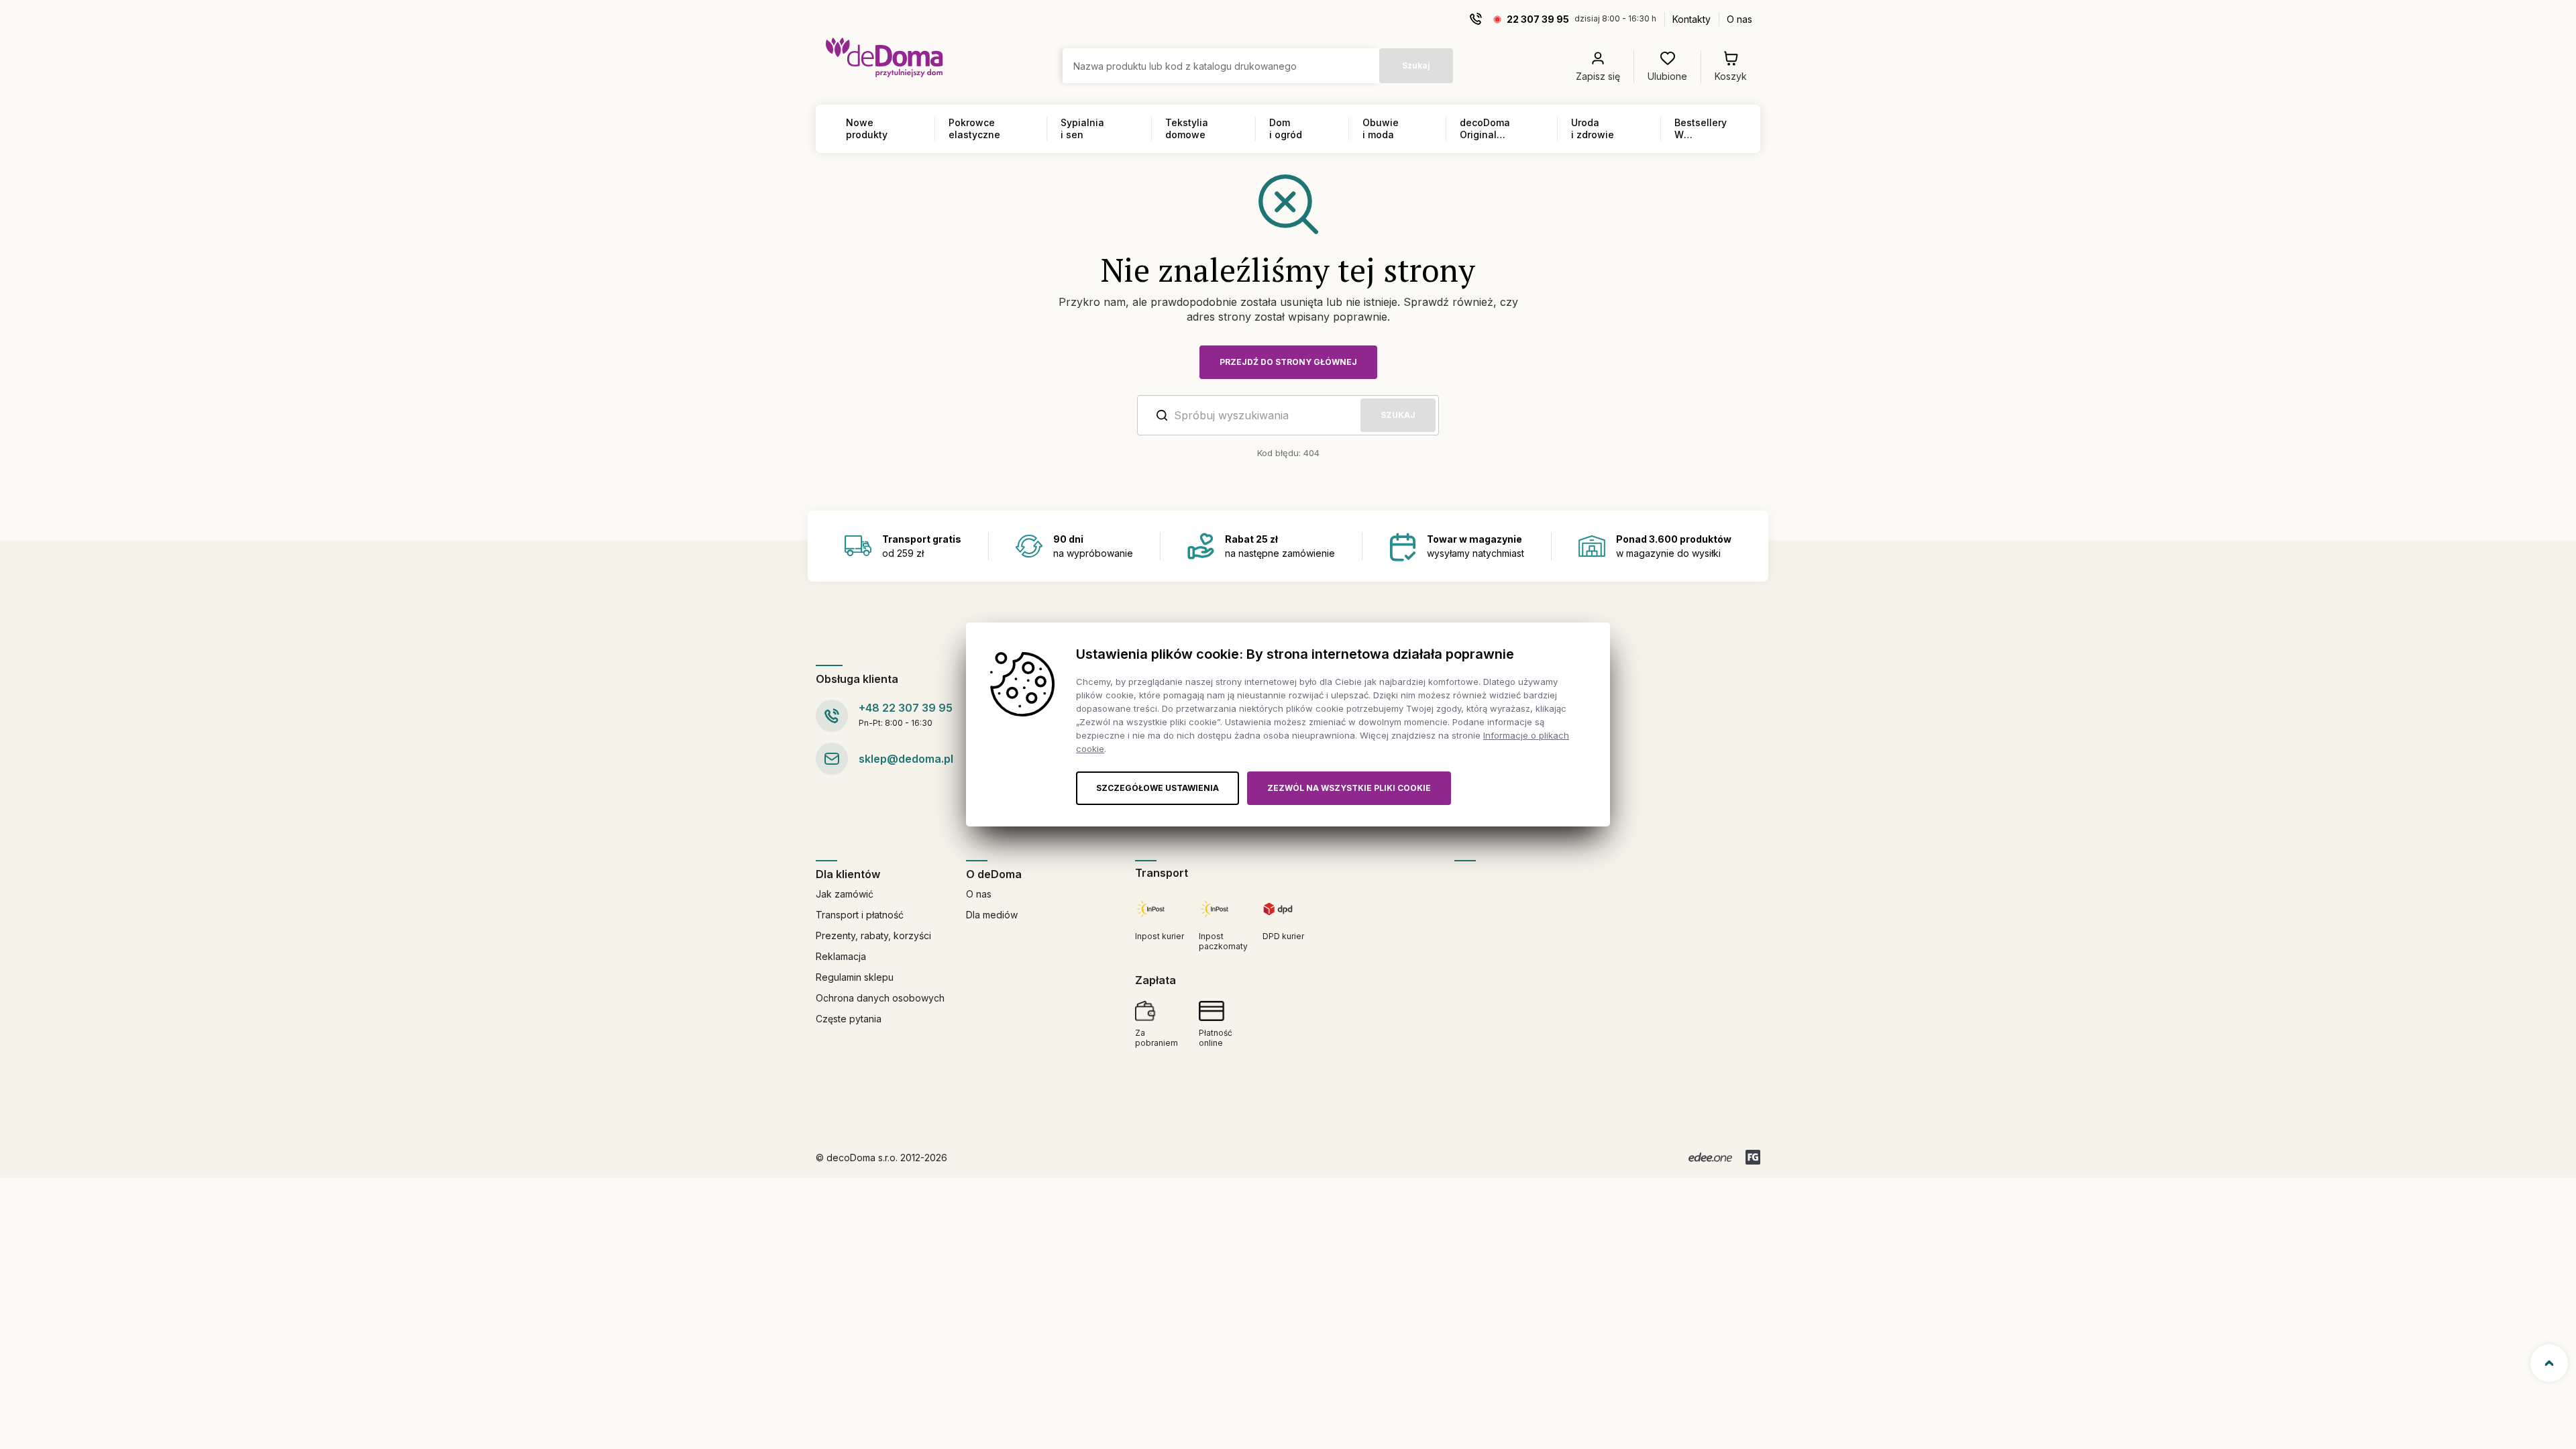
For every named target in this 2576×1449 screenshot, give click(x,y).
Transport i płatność (860, 915)
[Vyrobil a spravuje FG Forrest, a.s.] (1753, 1157)
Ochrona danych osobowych (880, 998)
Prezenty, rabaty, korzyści (873, 935)
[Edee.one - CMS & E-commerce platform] (1710, 1157)
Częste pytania (849, 1019)
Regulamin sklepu (855, 977)
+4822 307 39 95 (906, 708)
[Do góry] (2549, 1363)
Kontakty (1692, 19)
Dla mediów (992, 915)
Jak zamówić (845, 894)
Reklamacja (841, 956)
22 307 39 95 (1538, 19)
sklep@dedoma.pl (906, 759)
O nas (1739, 19)
